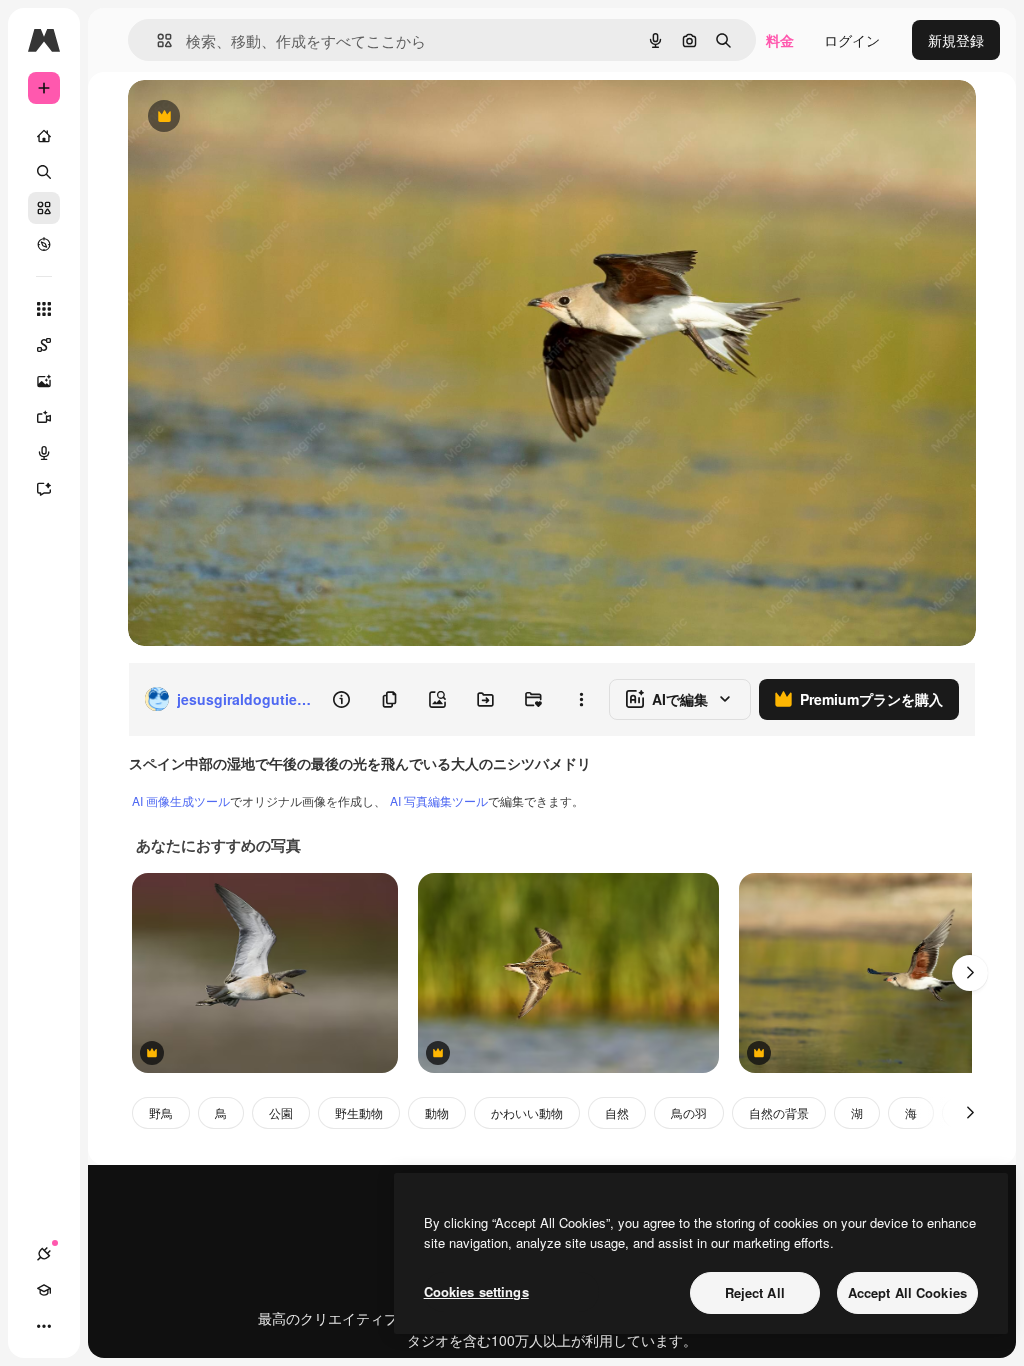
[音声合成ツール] (44, 453)
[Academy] (44, 1290)
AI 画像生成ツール (181, 800)
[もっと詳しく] (44, 244)
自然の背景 (779, 1112)
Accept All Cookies (907, 1292)
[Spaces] (44, 345)
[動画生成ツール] (44, 417)
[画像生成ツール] (44, 381)
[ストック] (44, 208)
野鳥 (161, 1112)
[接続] (44, 1254)
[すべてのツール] (44, 309)
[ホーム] (44, 136)
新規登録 (956, 40)
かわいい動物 (527, 1112)
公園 (281, 1112)
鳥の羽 (689, 1112)
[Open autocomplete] (156, 40)
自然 (617, 1112)
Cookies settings (476, 1291)
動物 (437, 1112)
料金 (780, 40)
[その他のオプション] (581, 699)
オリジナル (265, 117)
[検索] (44, 172)
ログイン (852, 40)
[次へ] (970, 973)
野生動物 (359, 1112)
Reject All (755, 1292)
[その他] (44, 1326)
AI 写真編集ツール (439, 800)
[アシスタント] (44, 489)
